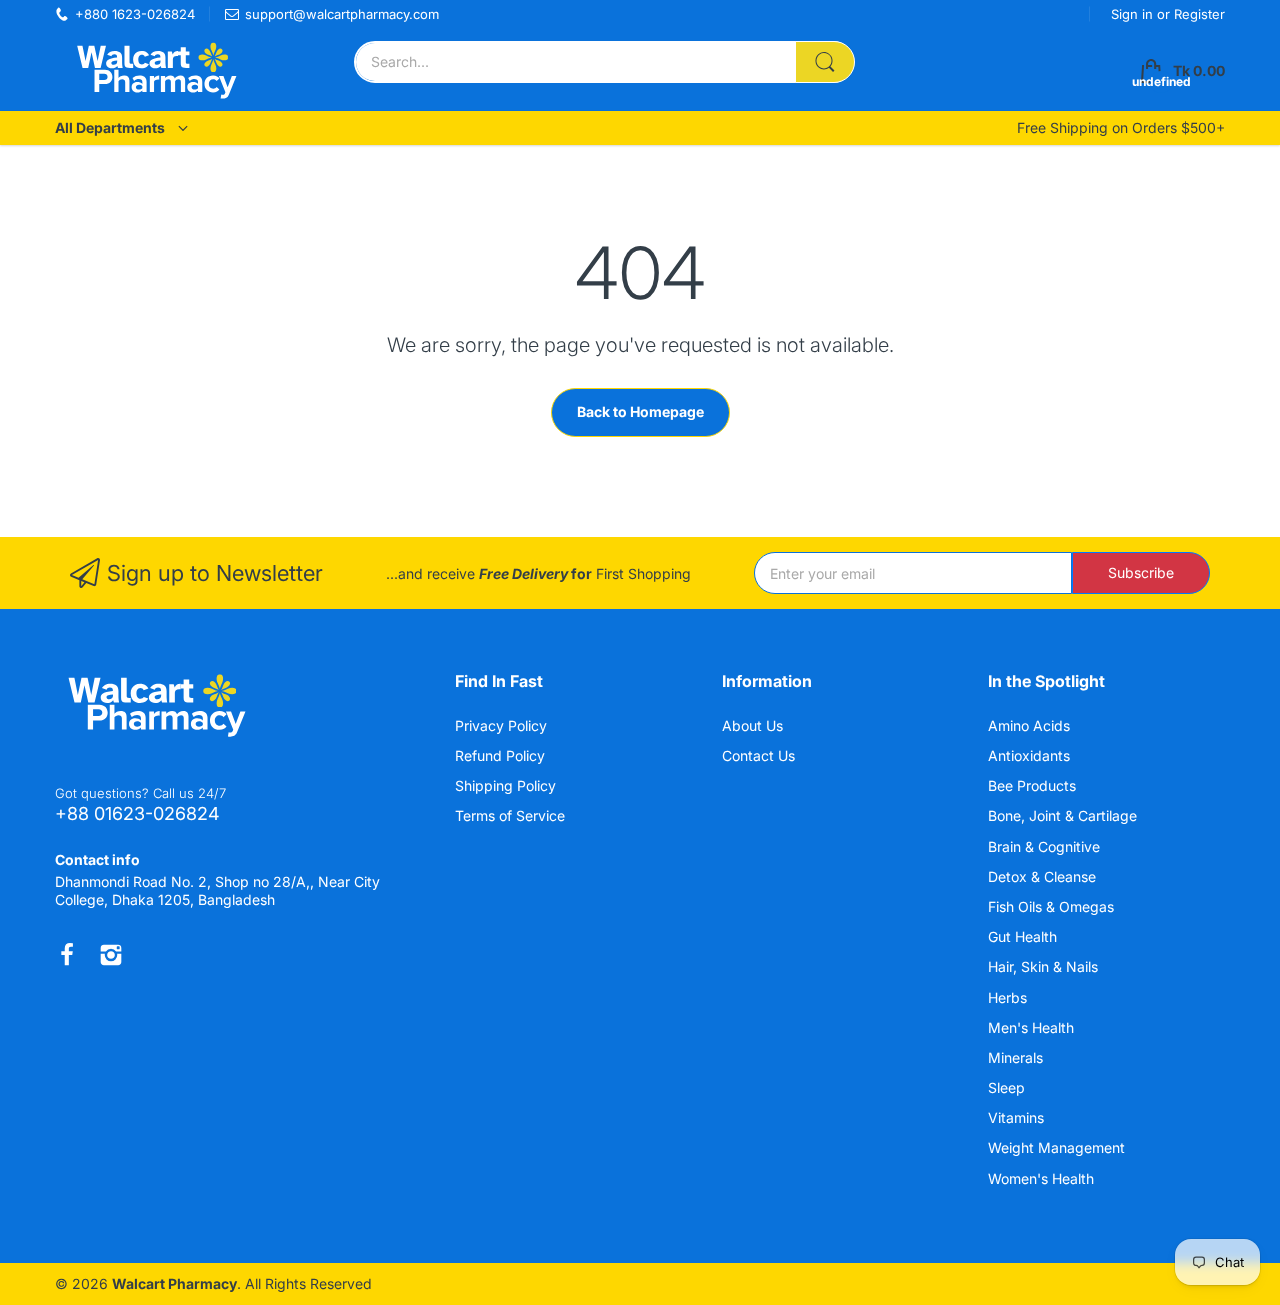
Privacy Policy (501, 725)
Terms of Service (510, 815)
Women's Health (1043, 1178)
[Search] (825, 62)
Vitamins (1018, 1117)
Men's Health (1033, 1027)
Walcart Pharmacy (174, 1283)
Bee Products (1034, 785)
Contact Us (758, 755)
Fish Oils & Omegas (1053, 906)
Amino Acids (1031, 725)
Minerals (1017, 1057)
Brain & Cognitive (1046, 846)
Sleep (1008, 1087)
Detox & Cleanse (1044, 876)
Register (1199, 14)
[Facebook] (67, 955)
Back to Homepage (640, 411)
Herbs (1009, 997)
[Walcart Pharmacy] (155, 71)
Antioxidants (1031, 755)
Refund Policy (500, 755)
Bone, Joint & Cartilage (1064, 815)
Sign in (1134, 14)
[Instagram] (111, 955)
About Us (752, 725)
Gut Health (1024, 936)
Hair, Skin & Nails (1045, 966)
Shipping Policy (505, 785)
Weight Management (1058, 1147)
